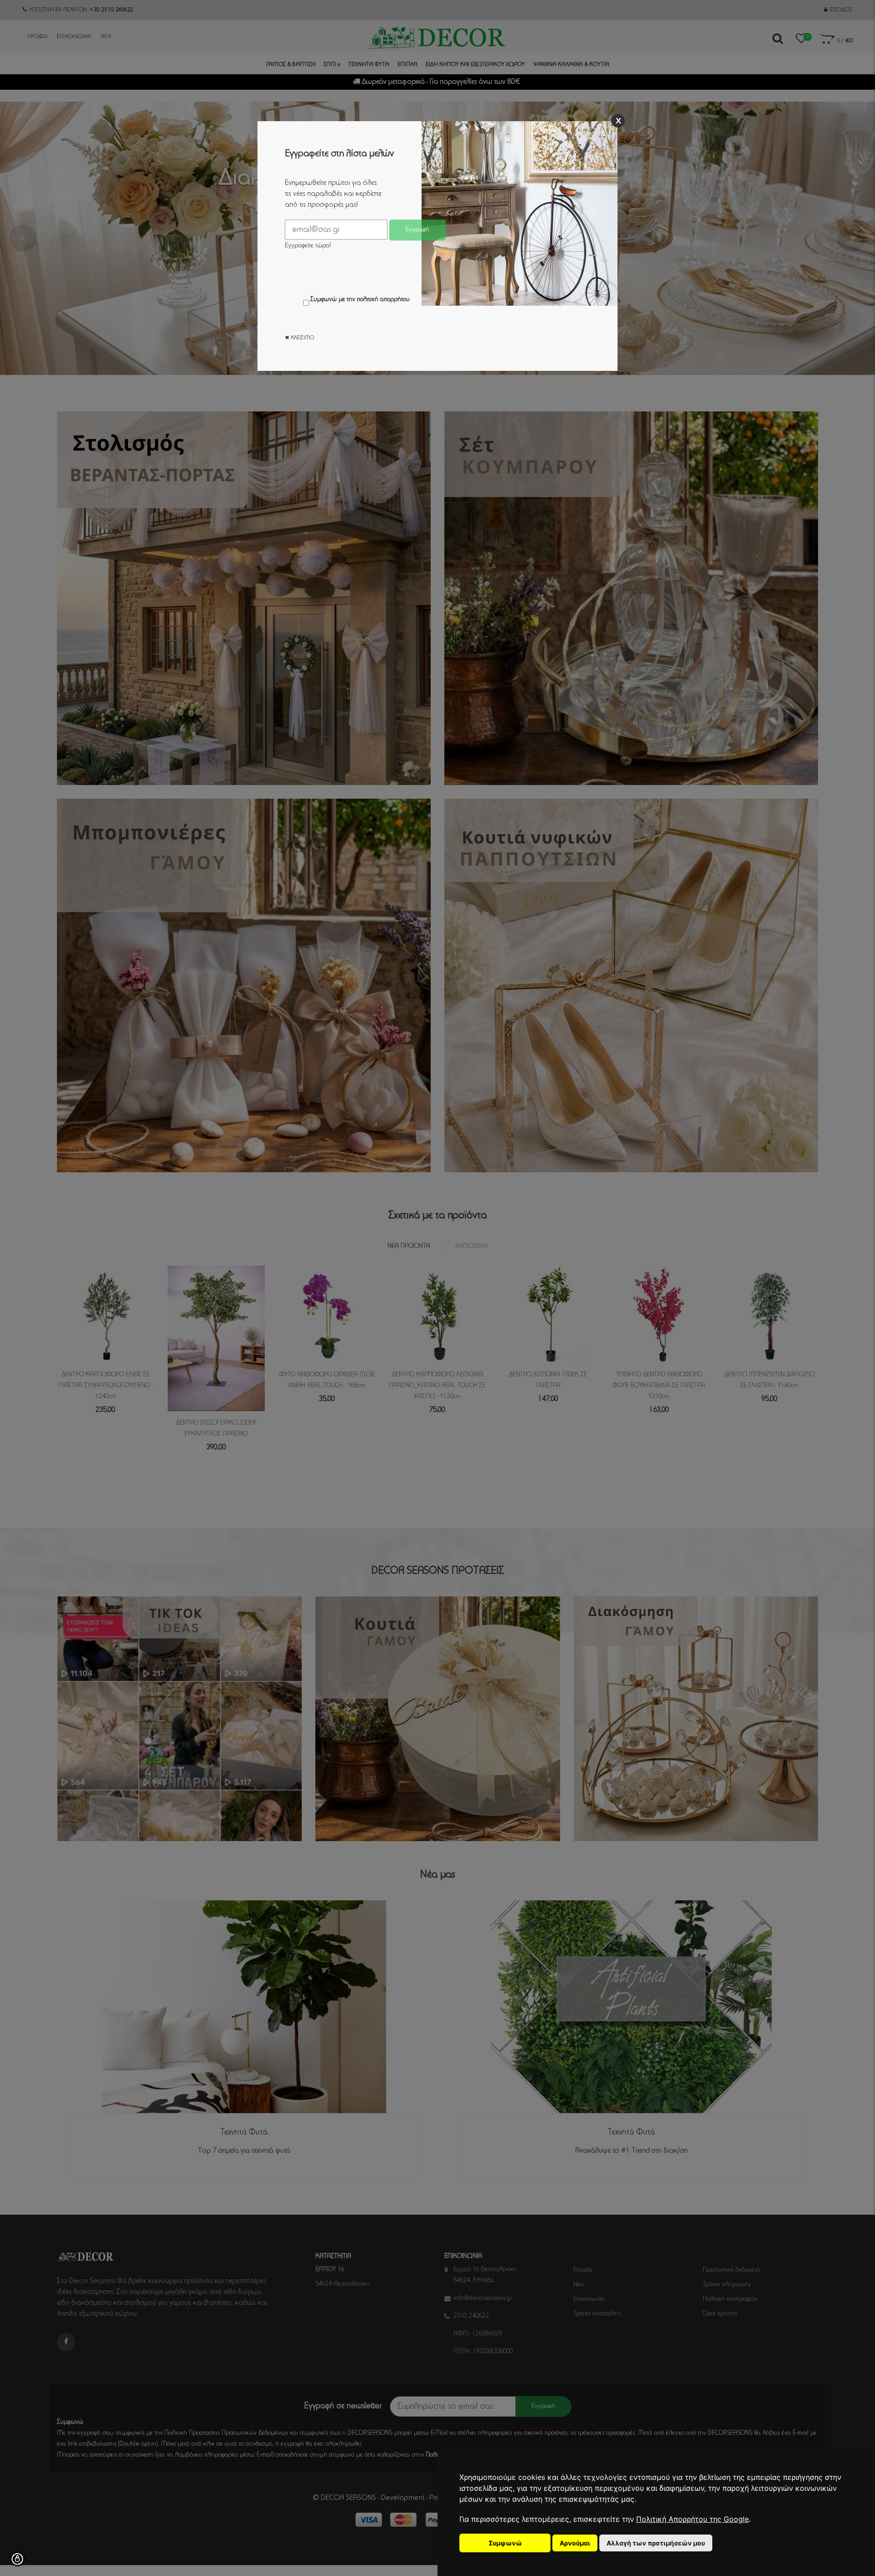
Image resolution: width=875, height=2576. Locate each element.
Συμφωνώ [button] (505, 2543)
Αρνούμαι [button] (575, 2543)
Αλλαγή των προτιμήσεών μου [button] (656, 2543)
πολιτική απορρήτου (383, 300)
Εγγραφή (417, 230)
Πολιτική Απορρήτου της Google (692, 2519)
